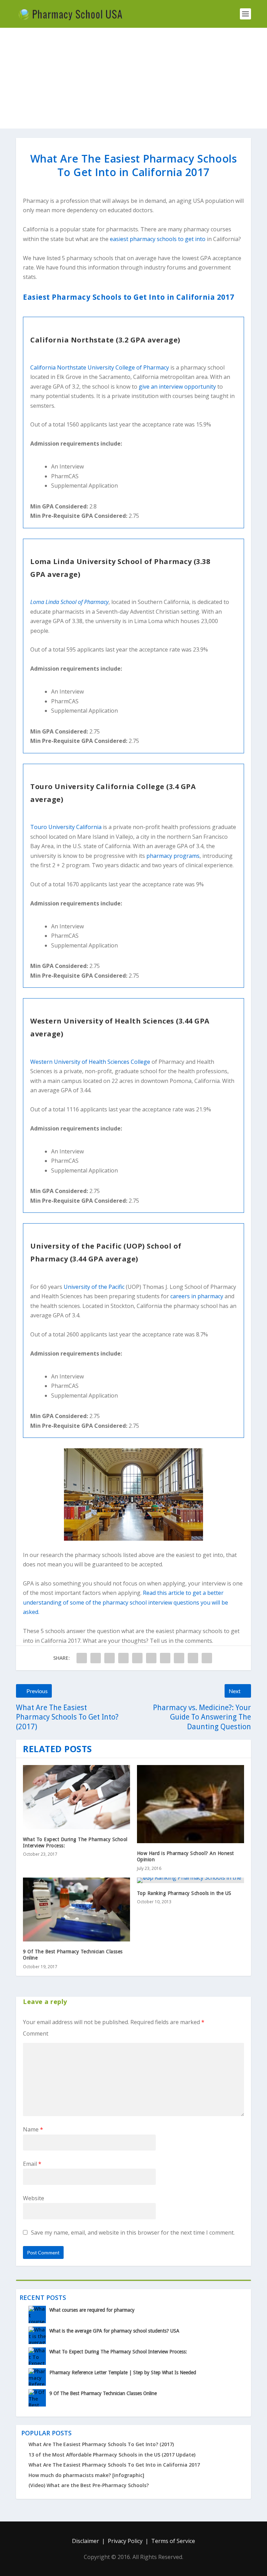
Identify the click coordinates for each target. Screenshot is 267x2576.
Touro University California (66, 827)
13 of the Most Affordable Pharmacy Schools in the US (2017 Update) (112, 2455)
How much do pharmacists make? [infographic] (86, 2475)
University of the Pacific (94, 1287)
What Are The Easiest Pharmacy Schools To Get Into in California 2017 (114, 2465)
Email (32, 2164)
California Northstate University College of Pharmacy (100, 367)
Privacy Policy (125, 2541)
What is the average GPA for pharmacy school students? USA (114, 2331)
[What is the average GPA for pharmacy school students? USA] (37, 2335)
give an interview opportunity (177, 387)
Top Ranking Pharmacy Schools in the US (184, 1893)
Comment (36, 2034)
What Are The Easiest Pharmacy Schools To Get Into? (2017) (101, 2444)
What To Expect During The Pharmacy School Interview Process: (118, 2352)
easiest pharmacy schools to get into (158, 239)
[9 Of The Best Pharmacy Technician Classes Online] (76, 1910)
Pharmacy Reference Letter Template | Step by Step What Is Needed (123, 2372)
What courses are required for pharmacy (92, 2310)
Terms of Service (173, 2541)
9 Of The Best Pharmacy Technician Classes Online (103, 2393)
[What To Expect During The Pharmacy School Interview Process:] (76, 1797)
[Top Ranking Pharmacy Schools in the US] (191, 1880)
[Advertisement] (133, 80)
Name (33, 2129)
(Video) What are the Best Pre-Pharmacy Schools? (89, 2485)
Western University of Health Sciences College (90, 1062)
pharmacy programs (173, 856)
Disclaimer (86, 2541)
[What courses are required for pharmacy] (37, 2314)
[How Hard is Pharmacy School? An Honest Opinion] (191, 1804)
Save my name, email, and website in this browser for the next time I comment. (133, 2233)
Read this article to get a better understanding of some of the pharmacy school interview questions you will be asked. (126, 1602)
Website (34, 2198)
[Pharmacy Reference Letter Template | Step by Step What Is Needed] (37, 2377)
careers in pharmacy (197, 1296)
